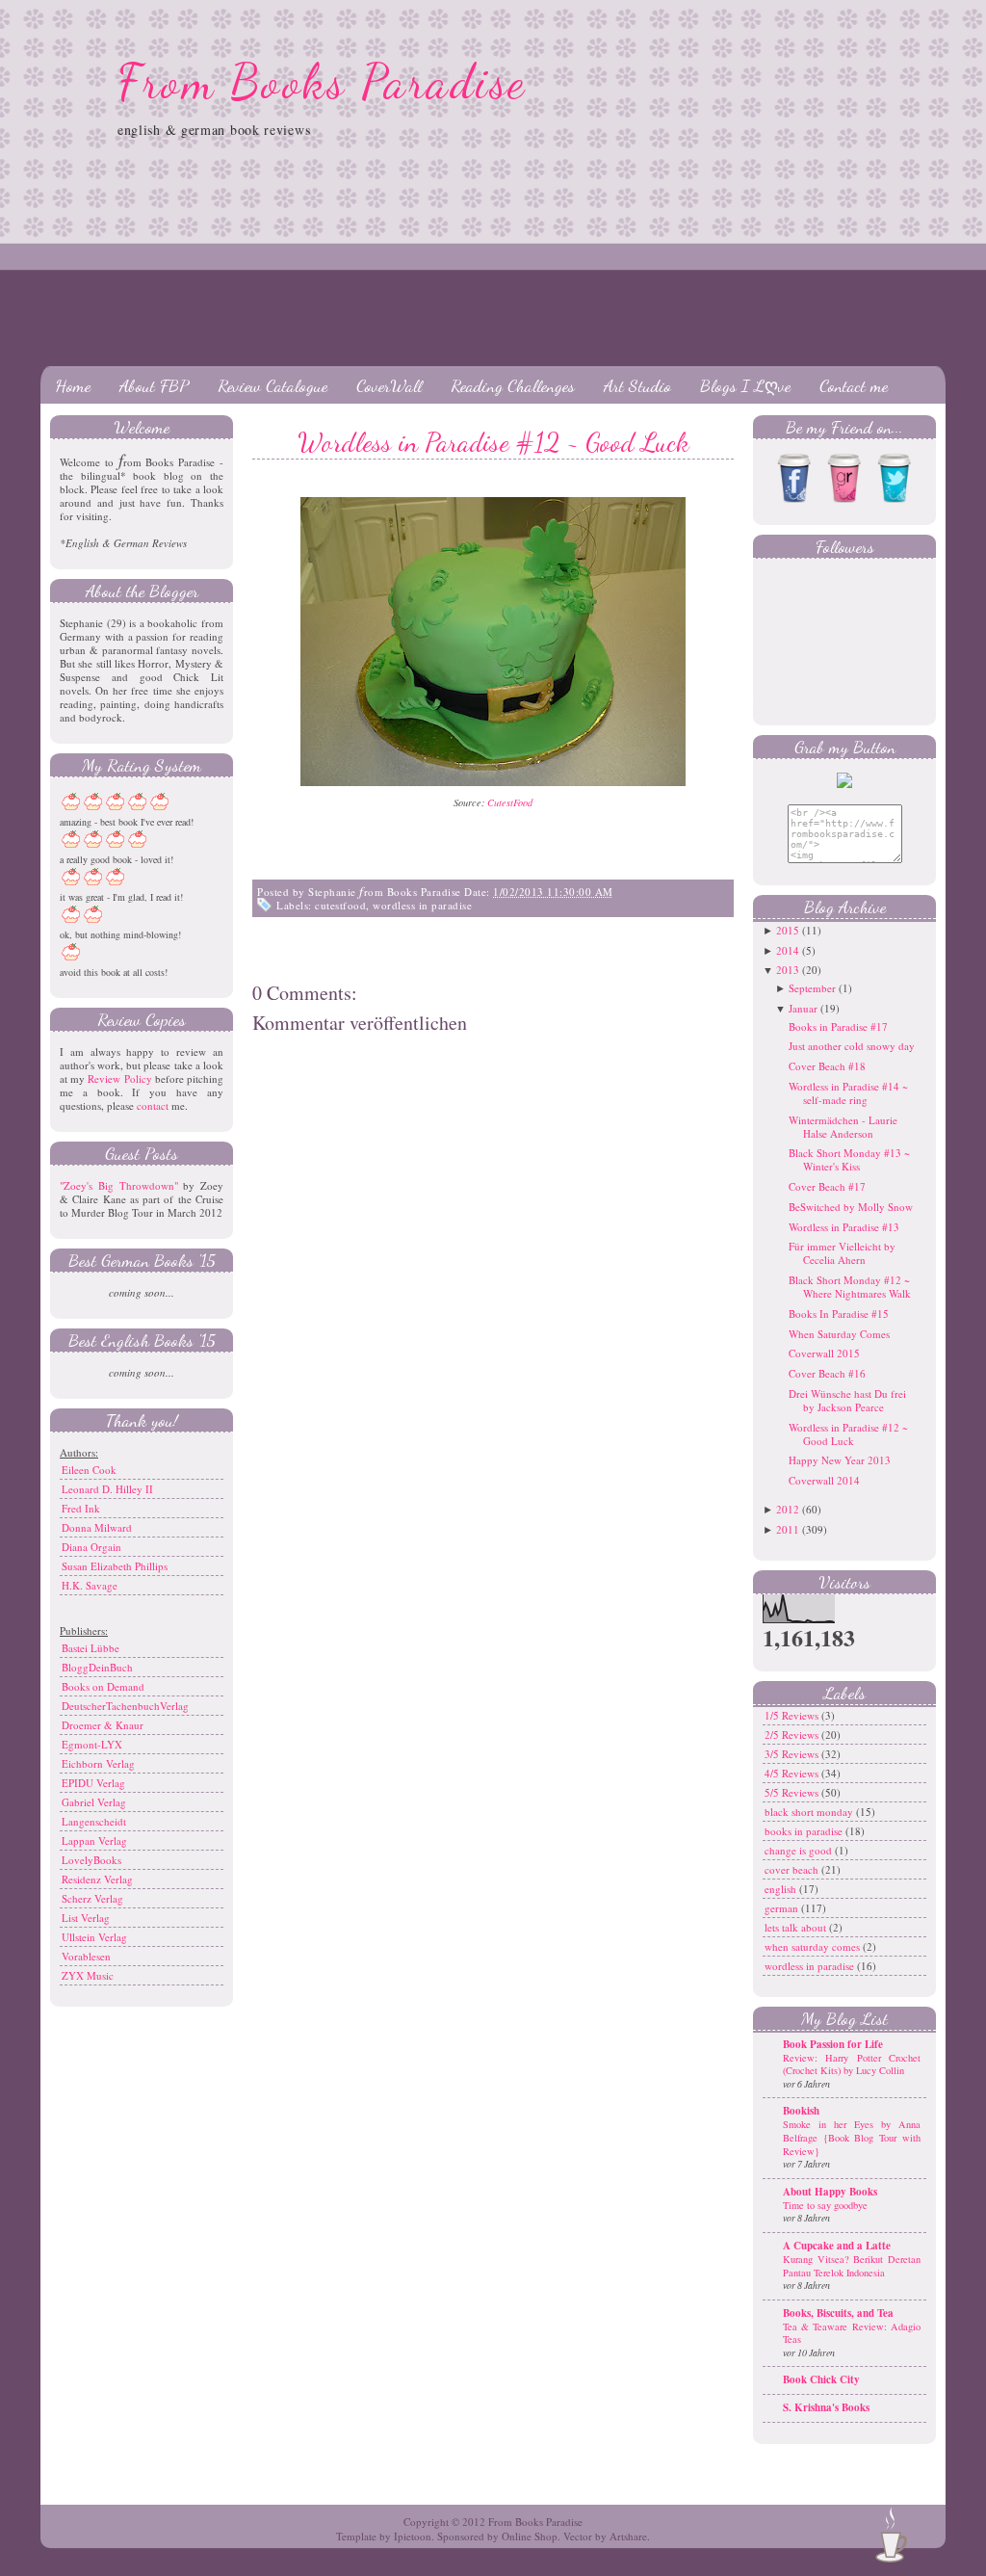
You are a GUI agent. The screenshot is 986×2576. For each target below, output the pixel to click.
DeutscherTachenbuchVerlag (125, 1706)
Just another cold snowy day (852, 1046)
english (782, 1889)
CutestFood (510, 802)
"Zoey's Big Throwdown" (119, 1185)
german (783, 1908)
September (812, 988)
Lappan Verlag (94, 1840)
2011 (788, 1529)
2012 (788, 1509)
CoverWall (389, 385)
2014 (788, 950)
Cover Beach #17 (827, 1186)
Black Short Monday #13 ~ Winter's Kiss (849, 1159)
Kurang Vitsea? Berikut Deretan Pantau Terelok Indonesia (852, 2266)
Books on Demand (103, 1686)
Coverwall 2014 (824, 1480)
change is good (800, 1850)
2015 (788, 930)
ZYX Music (88, 1975)
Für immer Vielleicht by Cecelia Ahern (842, 1253)
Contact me (854, 385)
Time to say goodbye (825, 2205)
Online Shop (530, 2536)
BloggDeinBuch (97, 1667)
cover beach (793, 1869)
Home (73, 385)
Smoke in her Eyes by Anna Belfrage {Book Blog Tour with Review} (852, 2137)
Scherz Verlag (92, 1898)
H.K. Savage (90, 1585)
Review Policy (119, 1078)
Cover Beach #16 (827, 1373)
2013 (788, 970)
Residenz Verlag (97, 1879)
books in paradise (805, 1831)
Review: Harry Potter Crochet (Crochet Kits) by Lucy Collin (852, 2064)
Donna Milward (97, 1527)
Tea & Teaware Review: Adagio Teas (852, 2333)
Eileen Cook (89, 1470)
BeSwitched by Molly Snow (851, 1207)
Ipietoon (413, 2536)
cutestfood (340, 905)
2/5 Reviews (793, 1735)
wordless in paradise (422, 905)
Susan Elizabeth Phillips (115, 1566)
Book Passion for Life (833, 2044)
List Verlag (86, 1918)
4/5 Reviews (793, 1773)
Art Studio (637, 385)
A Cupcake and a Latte (837, 2246)
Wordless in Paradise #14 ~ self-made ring (848, 1093)
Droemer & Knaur (103, 1725)
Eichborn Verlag (98, 1763)
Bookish (801, 2111)
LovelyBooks (91, 1860)
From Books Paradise (322, 82)
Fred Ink (81, 1508)
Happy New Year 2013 (840, 1460)
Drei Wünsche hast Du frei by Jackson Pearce (847, 1400)
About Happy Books (830, 2192)
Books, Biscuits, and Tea (838, 2313)
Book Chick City (821, 2379)
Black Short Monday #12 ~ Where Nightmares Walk (850, 1287)
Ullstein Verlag (94, 1937)
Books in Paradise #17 (838, 1026)
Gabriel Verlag (94, 1802)
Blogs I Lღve (745, 385)
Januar (803, 1008)
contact (153, 1105)
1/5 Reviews (793, 1715)
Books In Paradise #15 (839, 1314)
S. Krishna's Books (826, 2407)
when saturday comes (814, 1946)
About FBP (154, 385)
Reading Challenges (513, 385)
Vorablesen (86, 1956)
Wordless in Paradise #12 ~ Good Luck (493, 442)
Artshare (628, 2536)
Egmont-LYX (92, 1744)
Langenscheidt (94, 1821)
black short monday (810, 1812)
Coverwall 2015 (824, 1353)
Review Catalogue (272, 385)
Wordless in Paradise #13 (844, 1227)
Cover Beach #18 (827, 1066)
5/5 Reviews (793, 1792)
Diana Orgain (91, 1547)
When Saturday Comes (839, 1334)
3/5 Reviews (793, 1754)
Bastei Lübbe (91, 1648)
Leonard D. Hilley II (107, 1489)
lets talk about (797, 1927)
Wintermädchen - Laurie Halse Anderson (843, 1127)
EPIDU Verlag (93, 1783)
